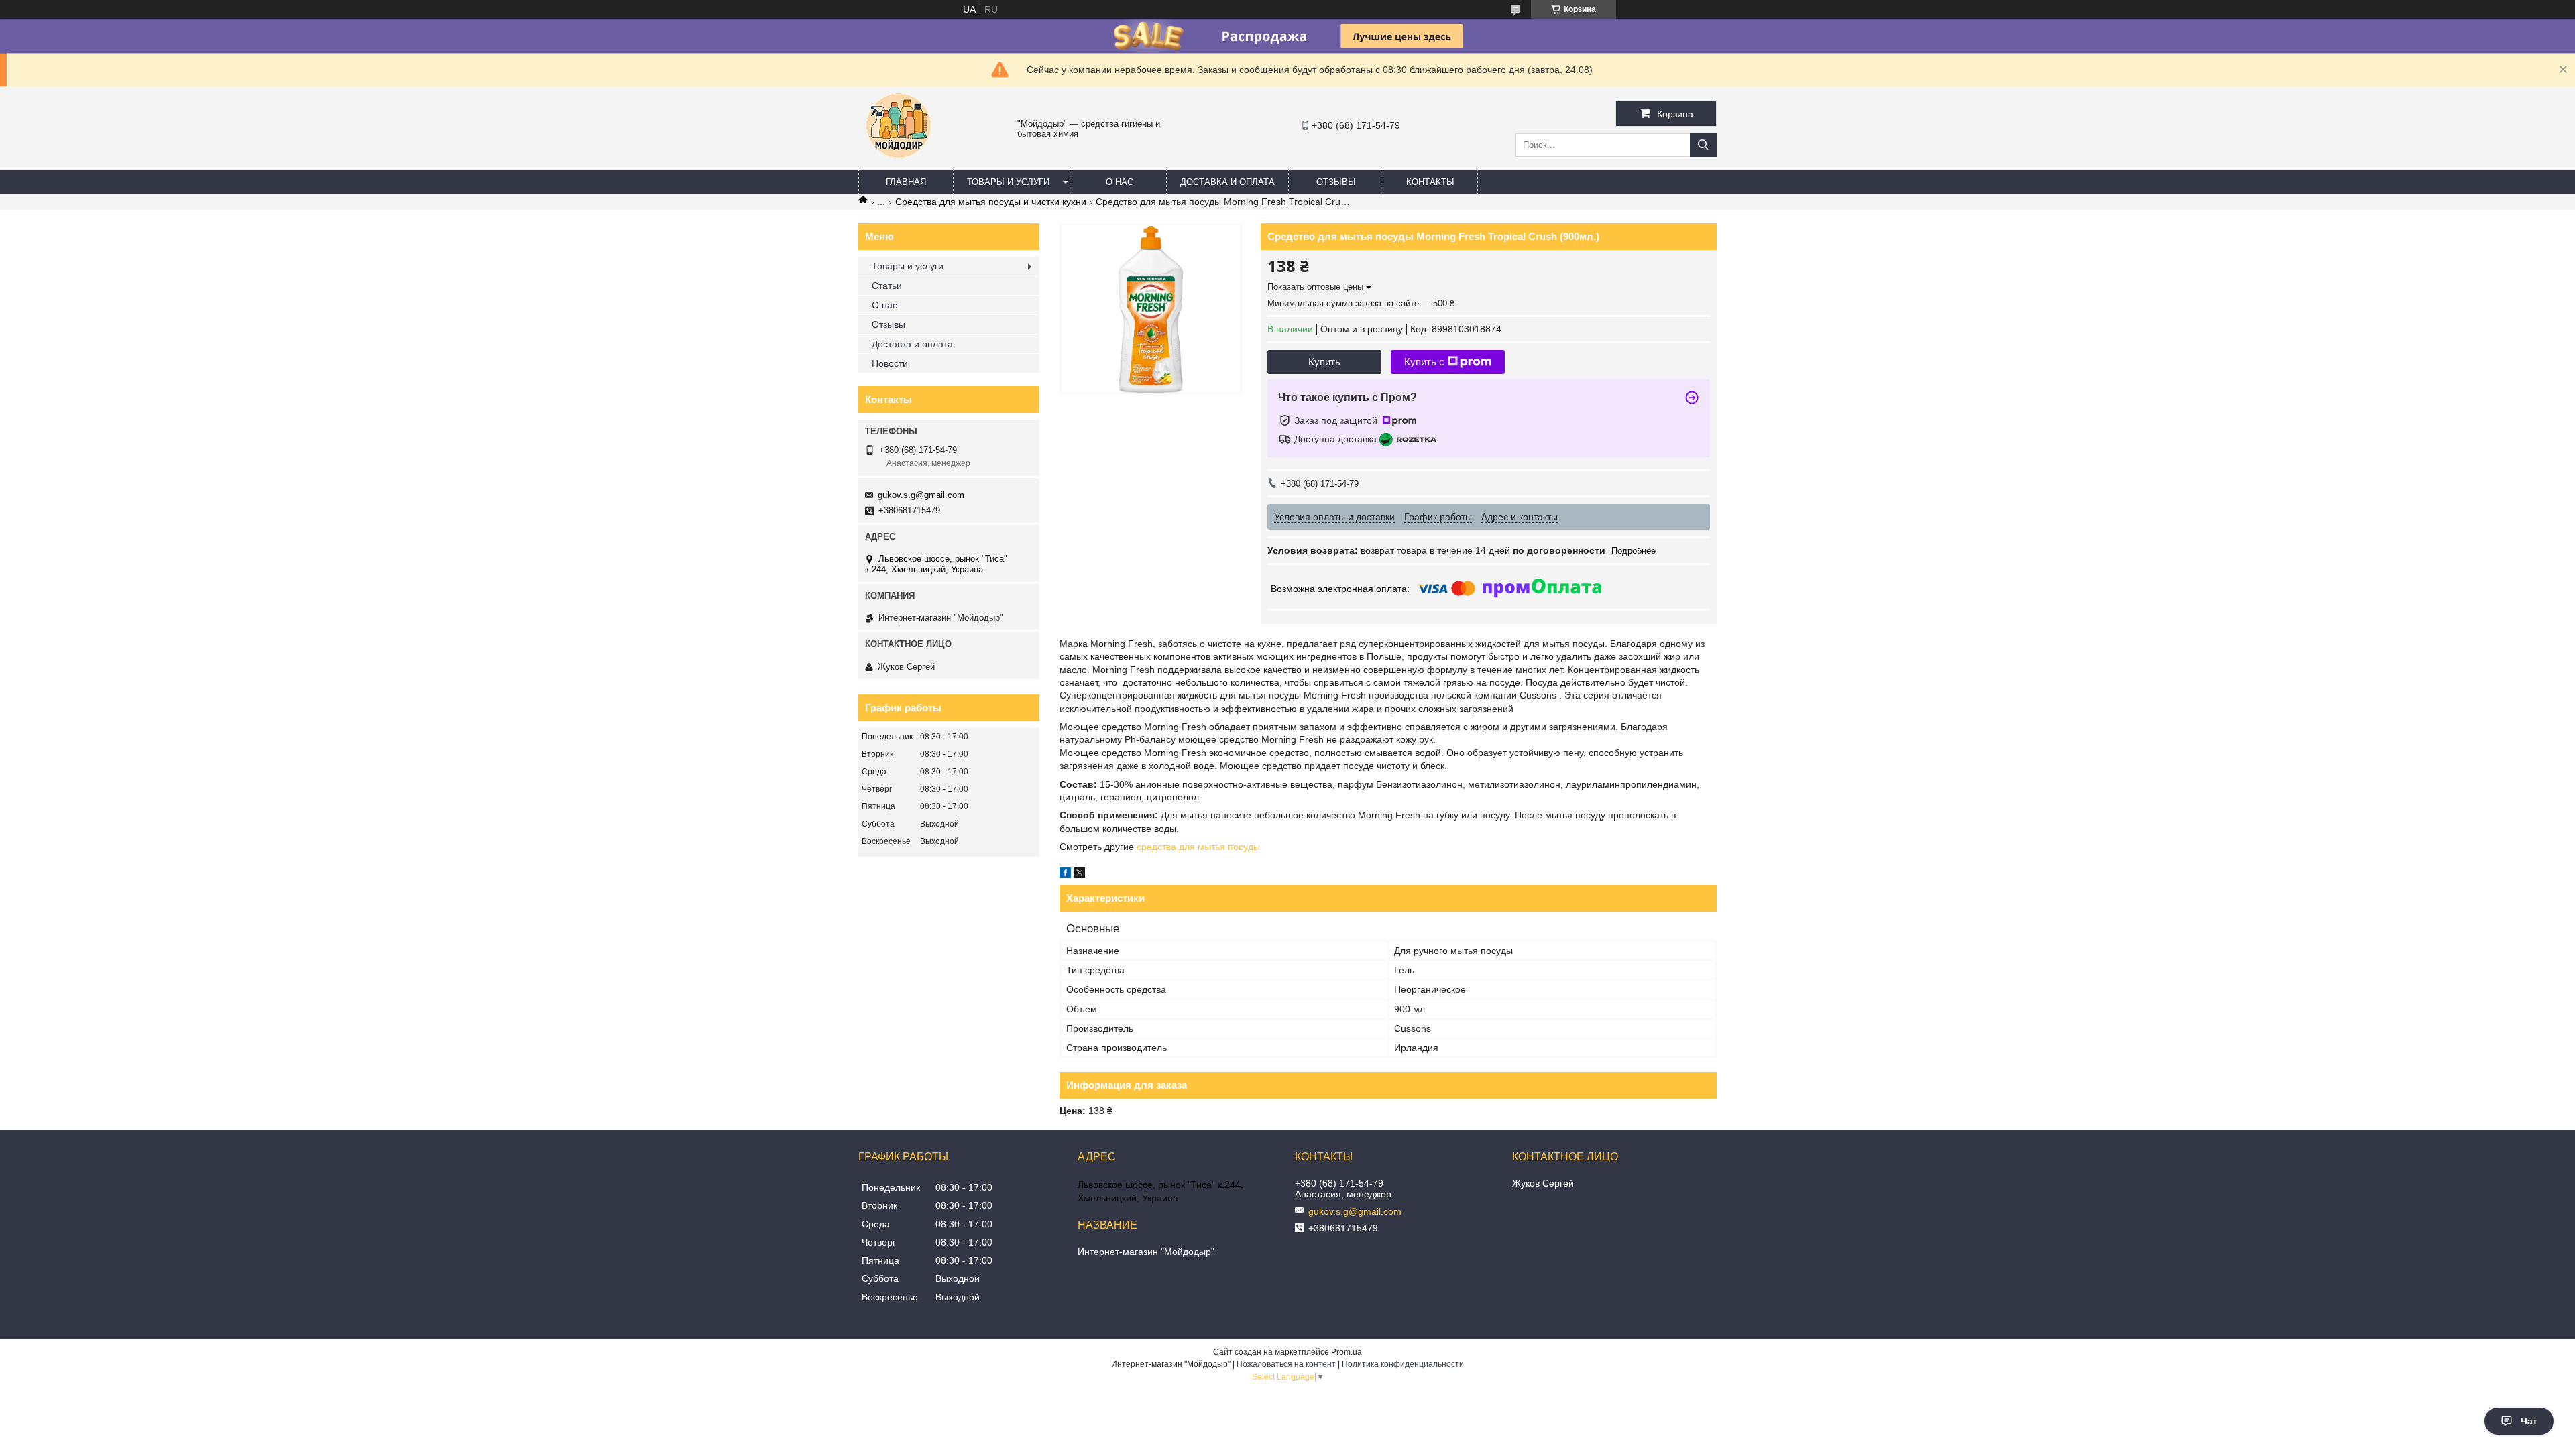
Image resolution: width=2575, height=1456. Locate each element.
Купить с (1424, 362)
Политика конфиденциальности (1403, 1364)
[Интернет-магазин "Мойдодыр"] (899, 164)
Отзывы (1336, 182)
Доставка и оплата (1227, 182)
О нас (1120, 182)
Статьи (887, 286)
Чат (2529, 1421)
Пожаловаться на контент (1286, 1364)
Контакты (1430, 182)
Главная (906, 182)
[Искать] (1703, 145)
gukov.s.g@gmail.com (921, 495)
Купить (1324, 362)
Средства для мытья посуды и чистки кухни (991, 202)
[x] (1080, 875)
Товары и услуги (1008, 182)
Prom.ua (1347, 1352)
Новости (890, 363)
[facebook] (1065, 875)
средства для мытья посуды (1198, 847)
